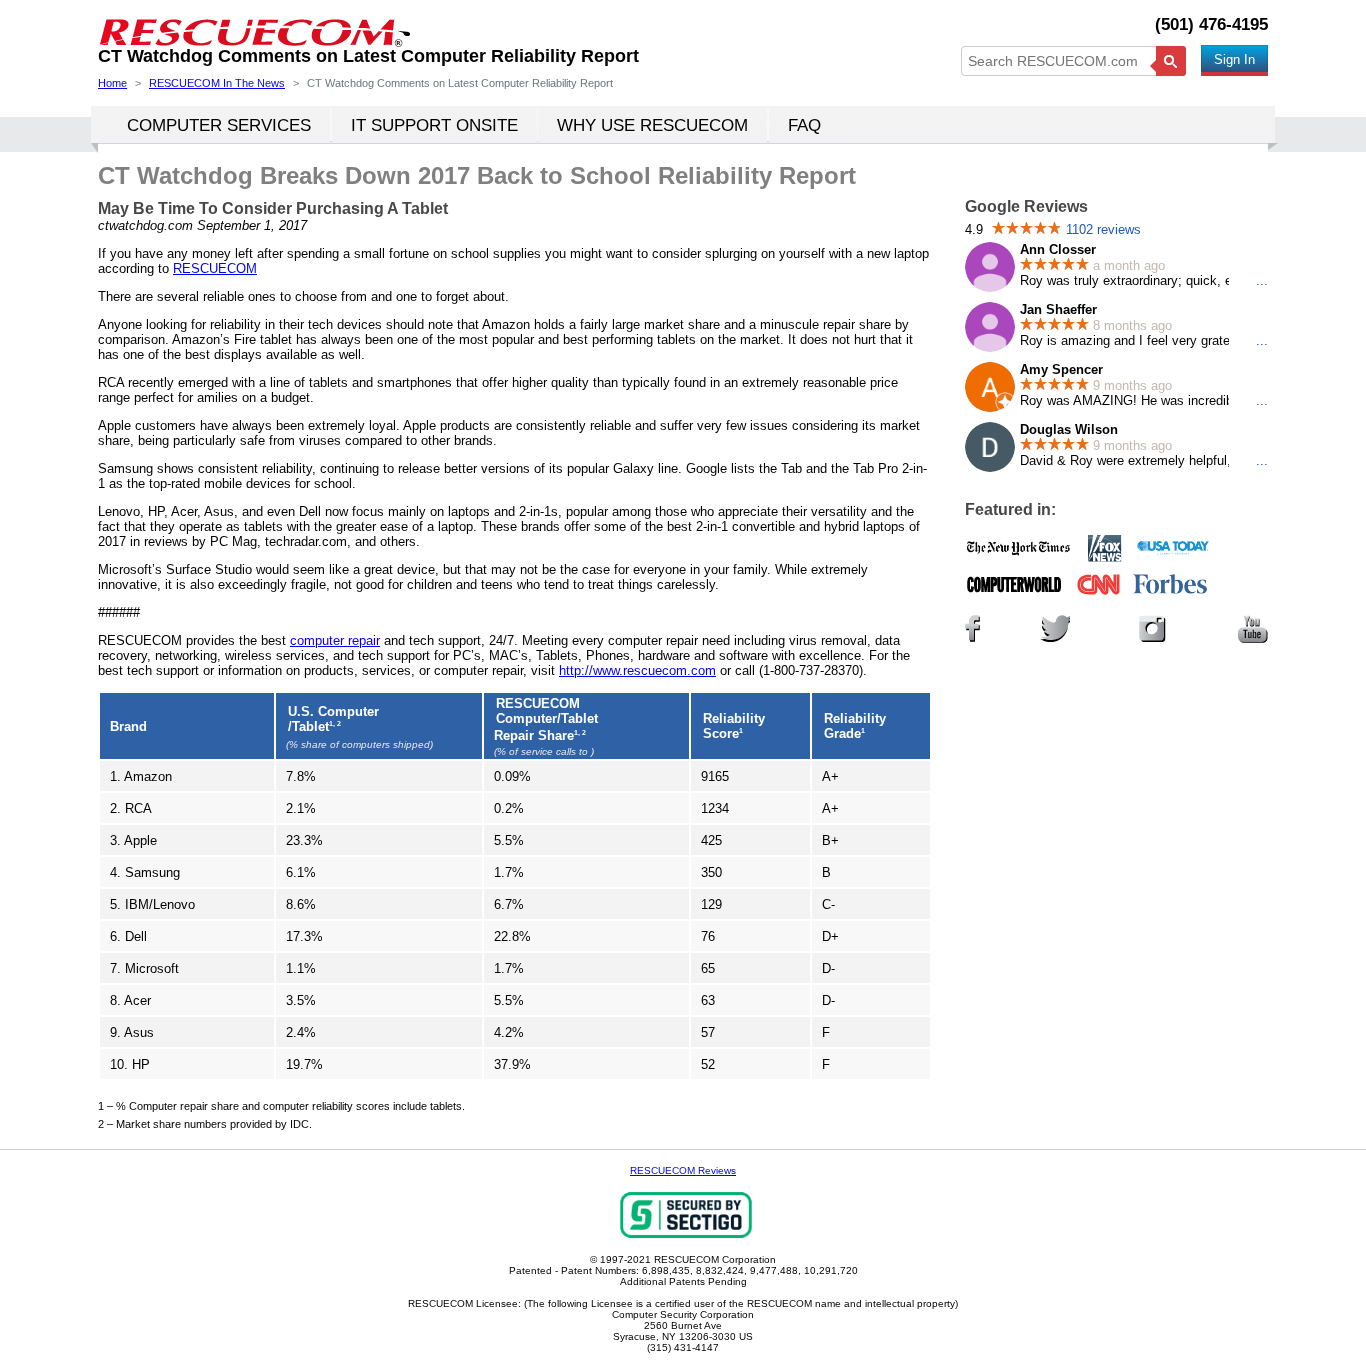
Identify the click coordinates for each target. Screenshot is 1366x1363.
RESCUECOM (215, 268)
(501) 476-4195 (1211, 24)
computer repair (335, 640)
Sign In (1234, 59)
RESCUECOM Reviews (683, 1170)
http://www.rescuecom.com (637, 670)
